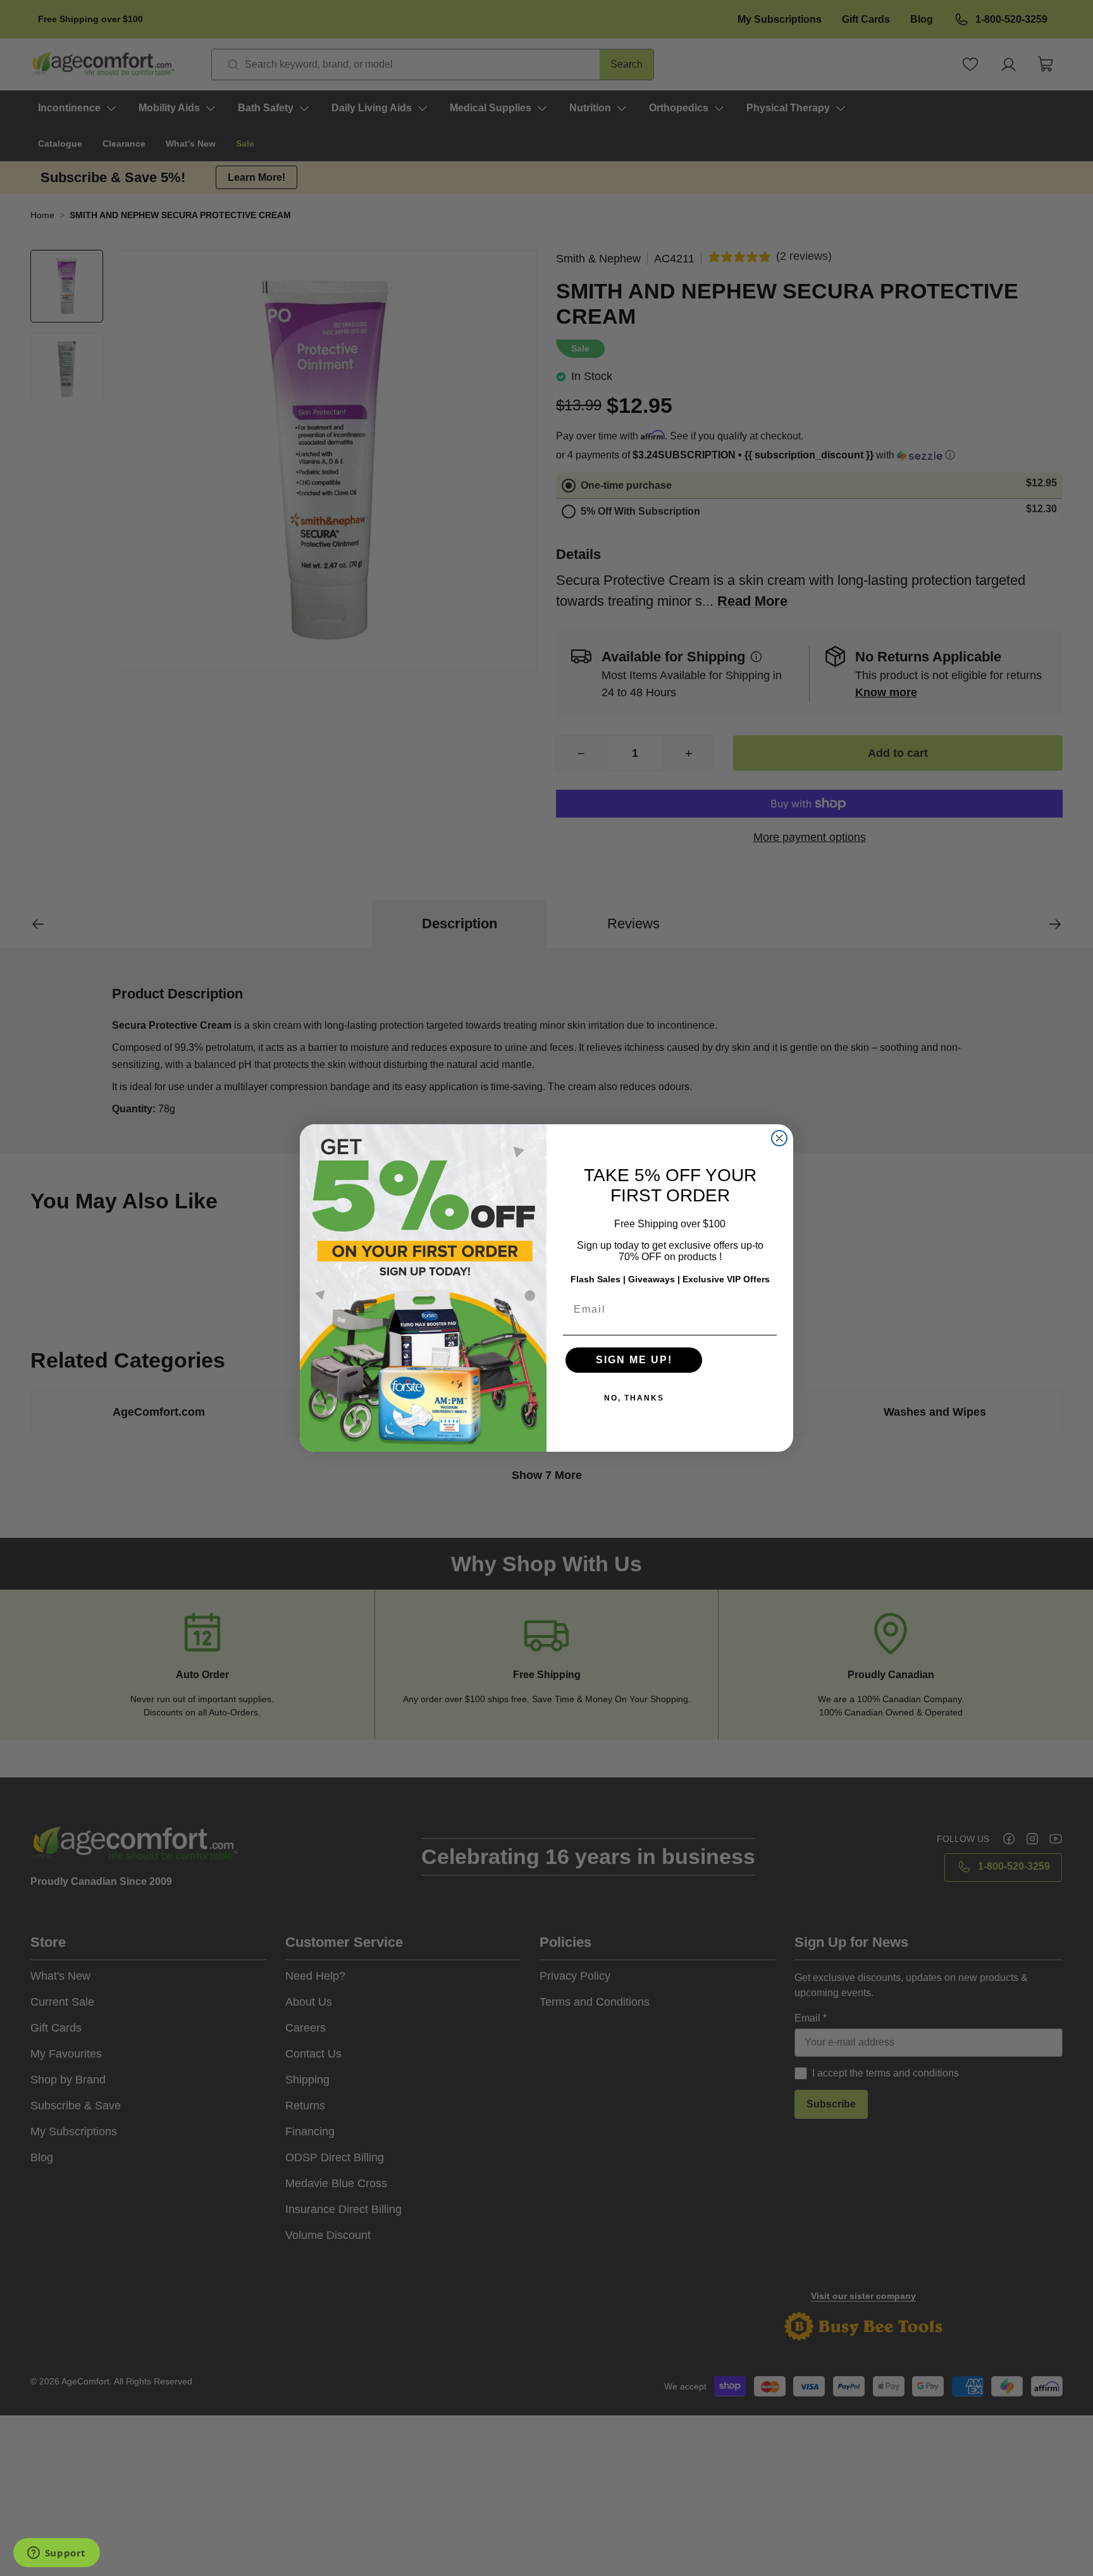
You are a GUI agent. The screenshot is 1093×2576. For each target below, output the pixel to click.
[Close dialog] (779, 1138)
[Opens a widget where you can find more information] (56, 2554)
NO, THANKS (634, 1398)
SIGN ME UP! (634, 1360)
